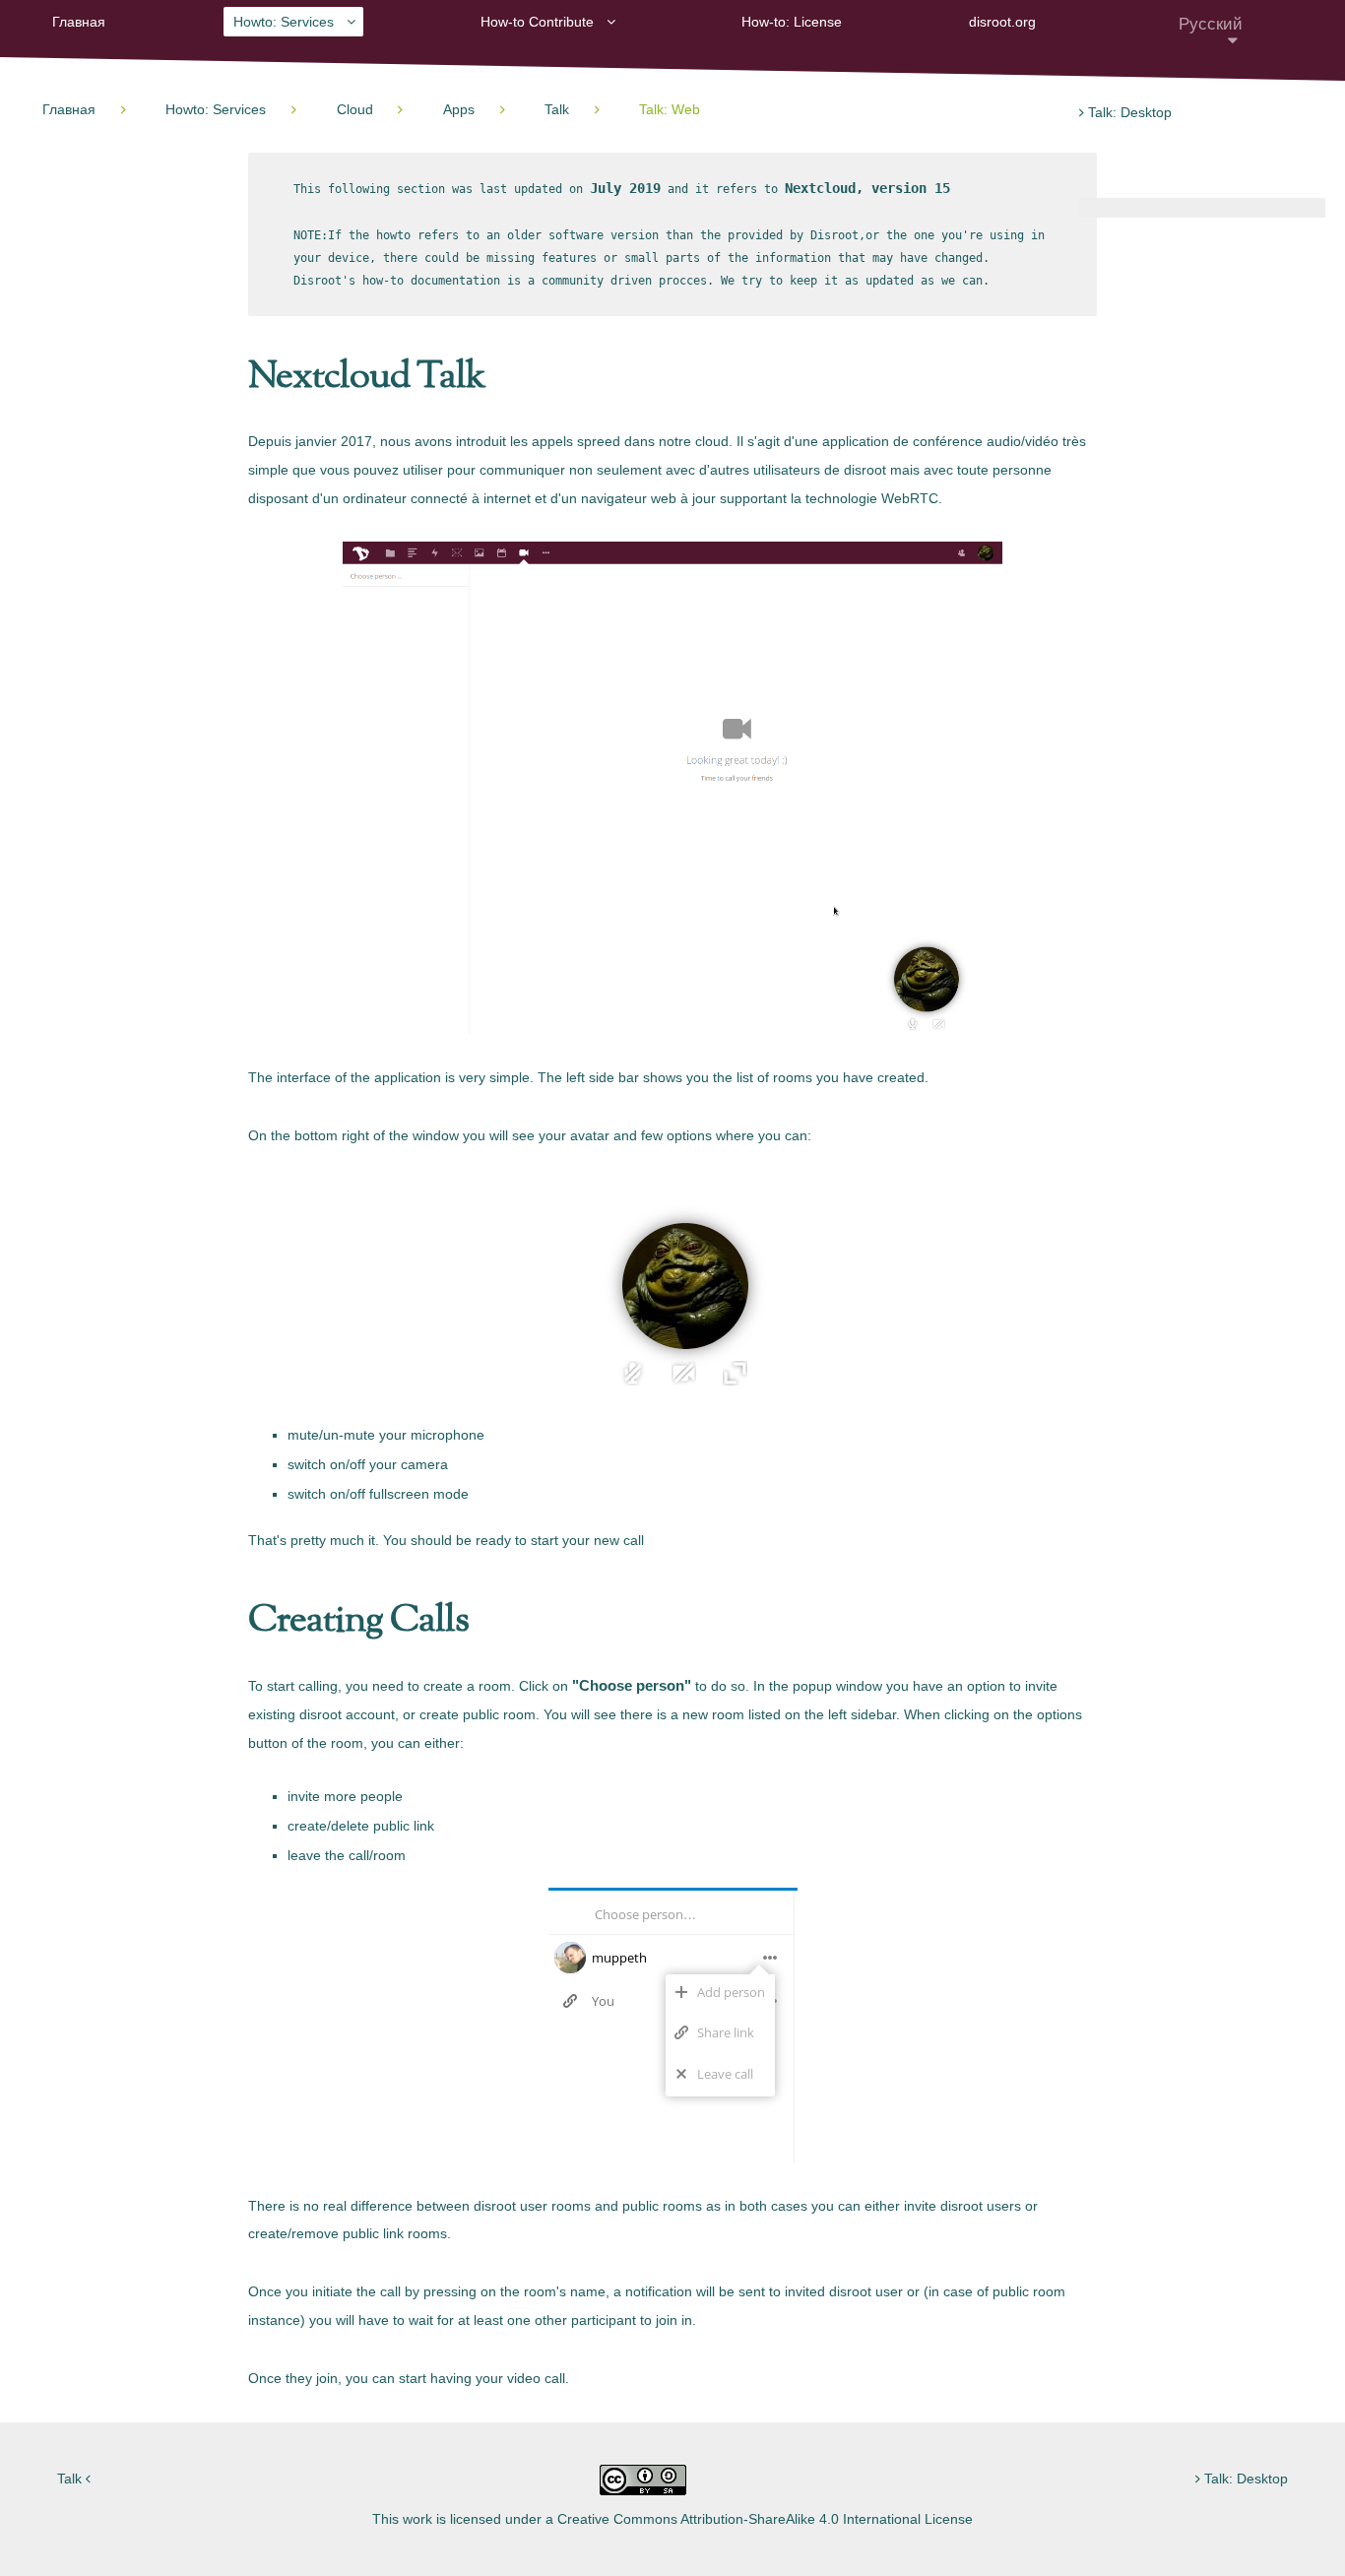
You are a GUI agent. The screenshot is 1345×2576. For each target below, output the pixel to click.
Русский (1211, 24)
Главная (79, 22)
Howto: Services (284, 22)
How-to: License (792, 22)
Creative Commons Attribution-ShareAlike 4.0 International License (765, 2519)
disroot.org (1002, 22)
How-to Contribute (537, 22)
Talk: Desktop (1128, 112)
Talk (71, 2479)
